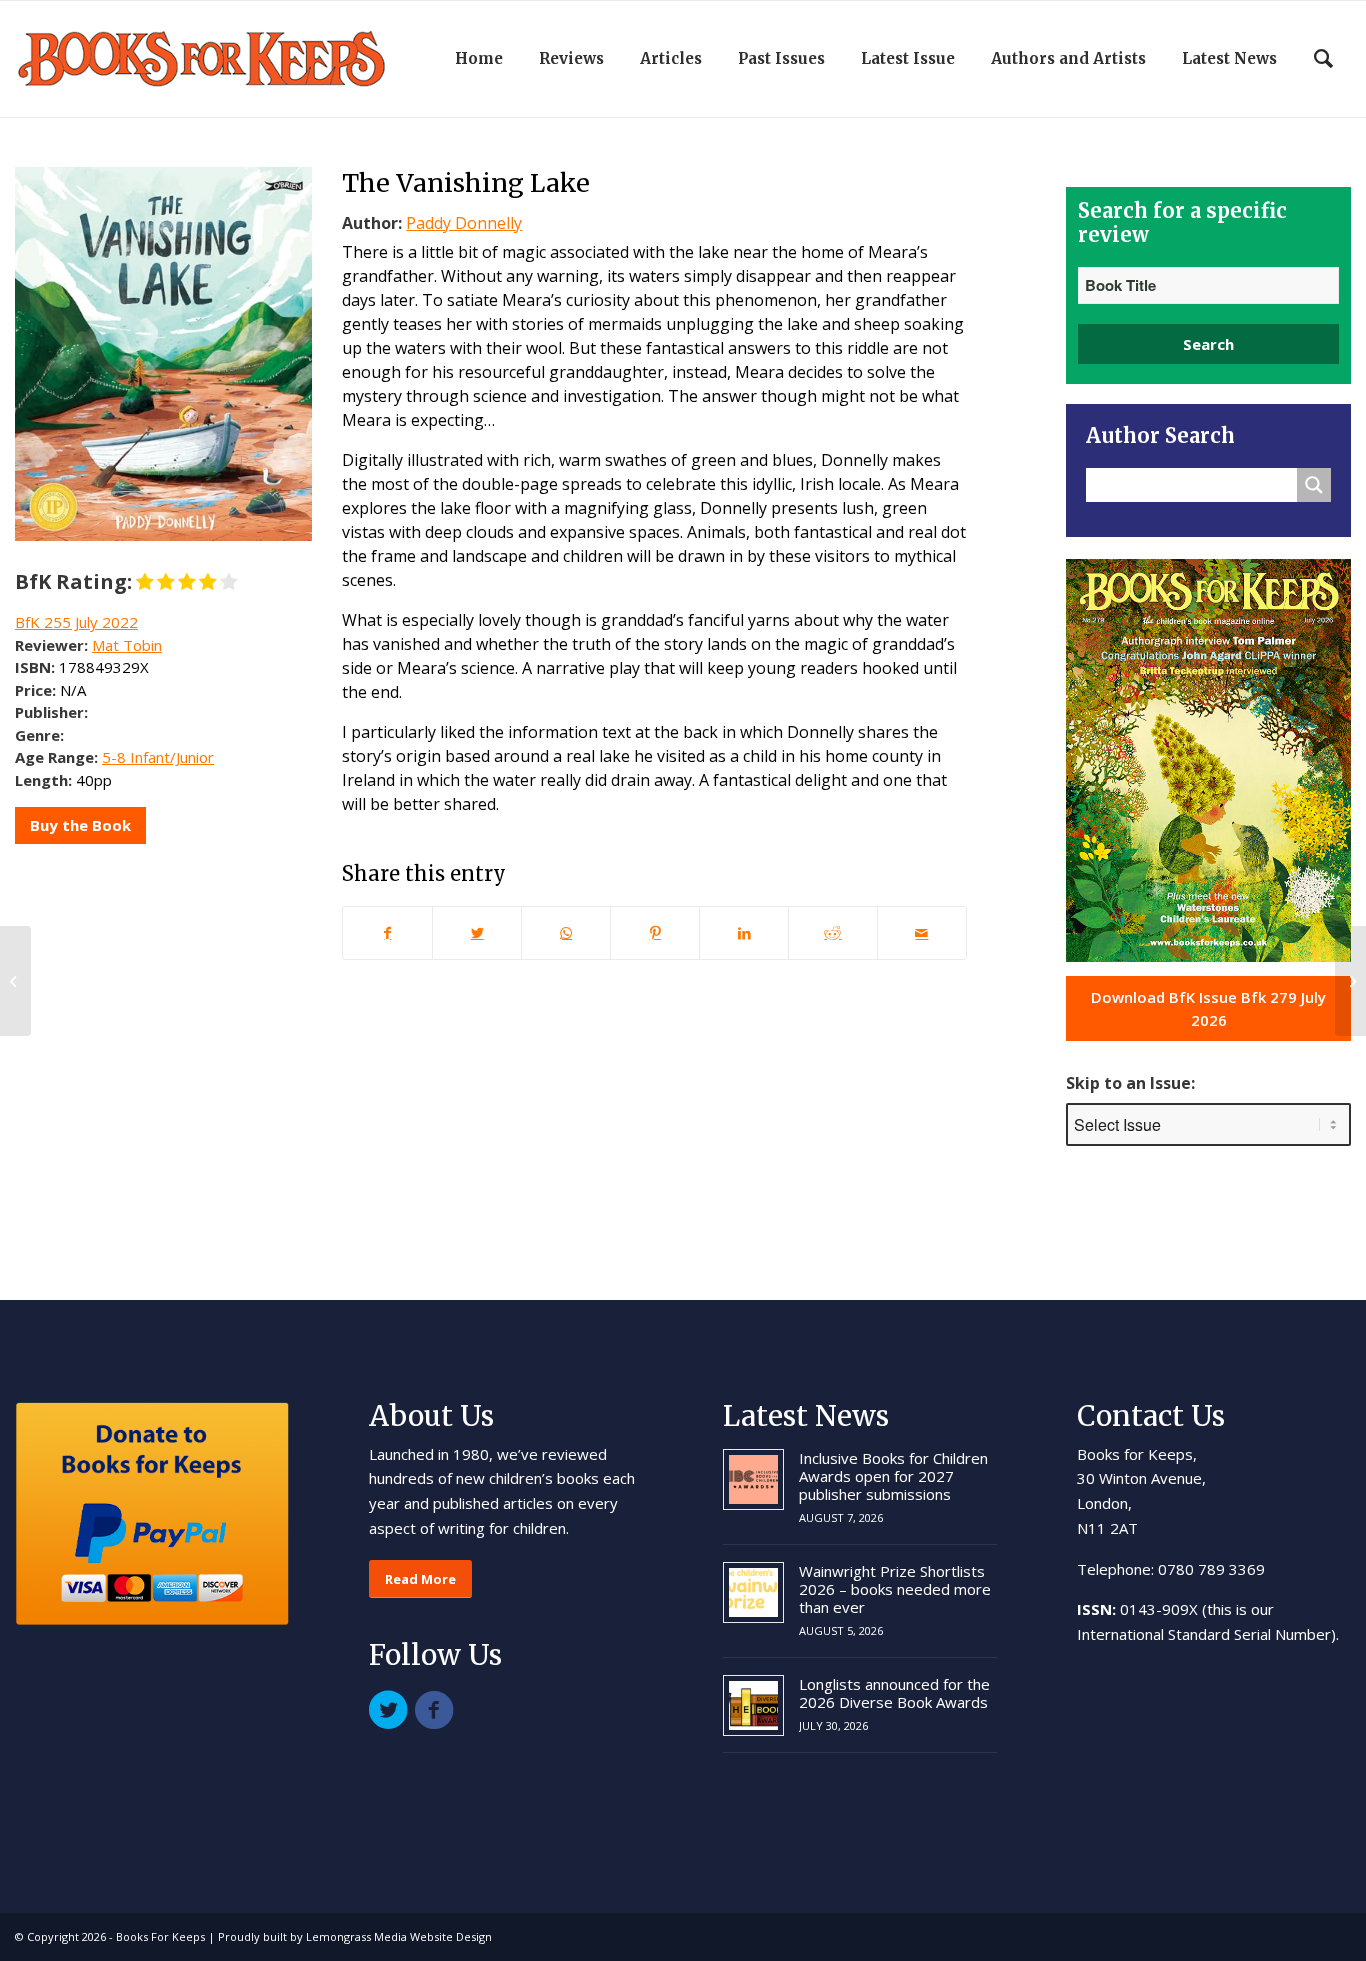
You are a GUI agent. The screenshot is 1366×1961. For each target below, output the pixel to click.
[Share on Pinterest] (655, 933)
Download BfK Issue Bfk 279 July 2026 (1208, 1008)
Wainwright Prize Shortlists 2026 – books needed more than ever (895, 1589)
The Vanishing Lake (466, 183)
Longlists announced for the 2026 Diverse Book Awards (894, 1693)
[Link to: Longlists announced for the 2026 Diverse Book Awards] (753, 1705)
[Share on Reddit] (833, 933)
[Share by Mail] (922, 933)
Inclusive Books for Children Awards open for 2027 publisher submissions (893, 1476)
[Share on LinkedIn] (744, 933)
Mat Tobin (127, 645)
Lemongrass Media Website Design (399, 1936)
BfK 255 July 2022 (76, 622)
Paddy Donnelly (464, 223)
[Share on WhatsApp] (566, 933)
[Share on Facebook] (387, 933)
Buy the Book (80, 825)
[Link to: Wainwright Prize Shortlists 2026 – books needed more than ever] (753, 1592)
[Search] (1323, 59)
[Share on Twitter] (477, 933)
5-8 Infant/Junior (158, 757)
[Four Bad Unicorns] (15, 981)
